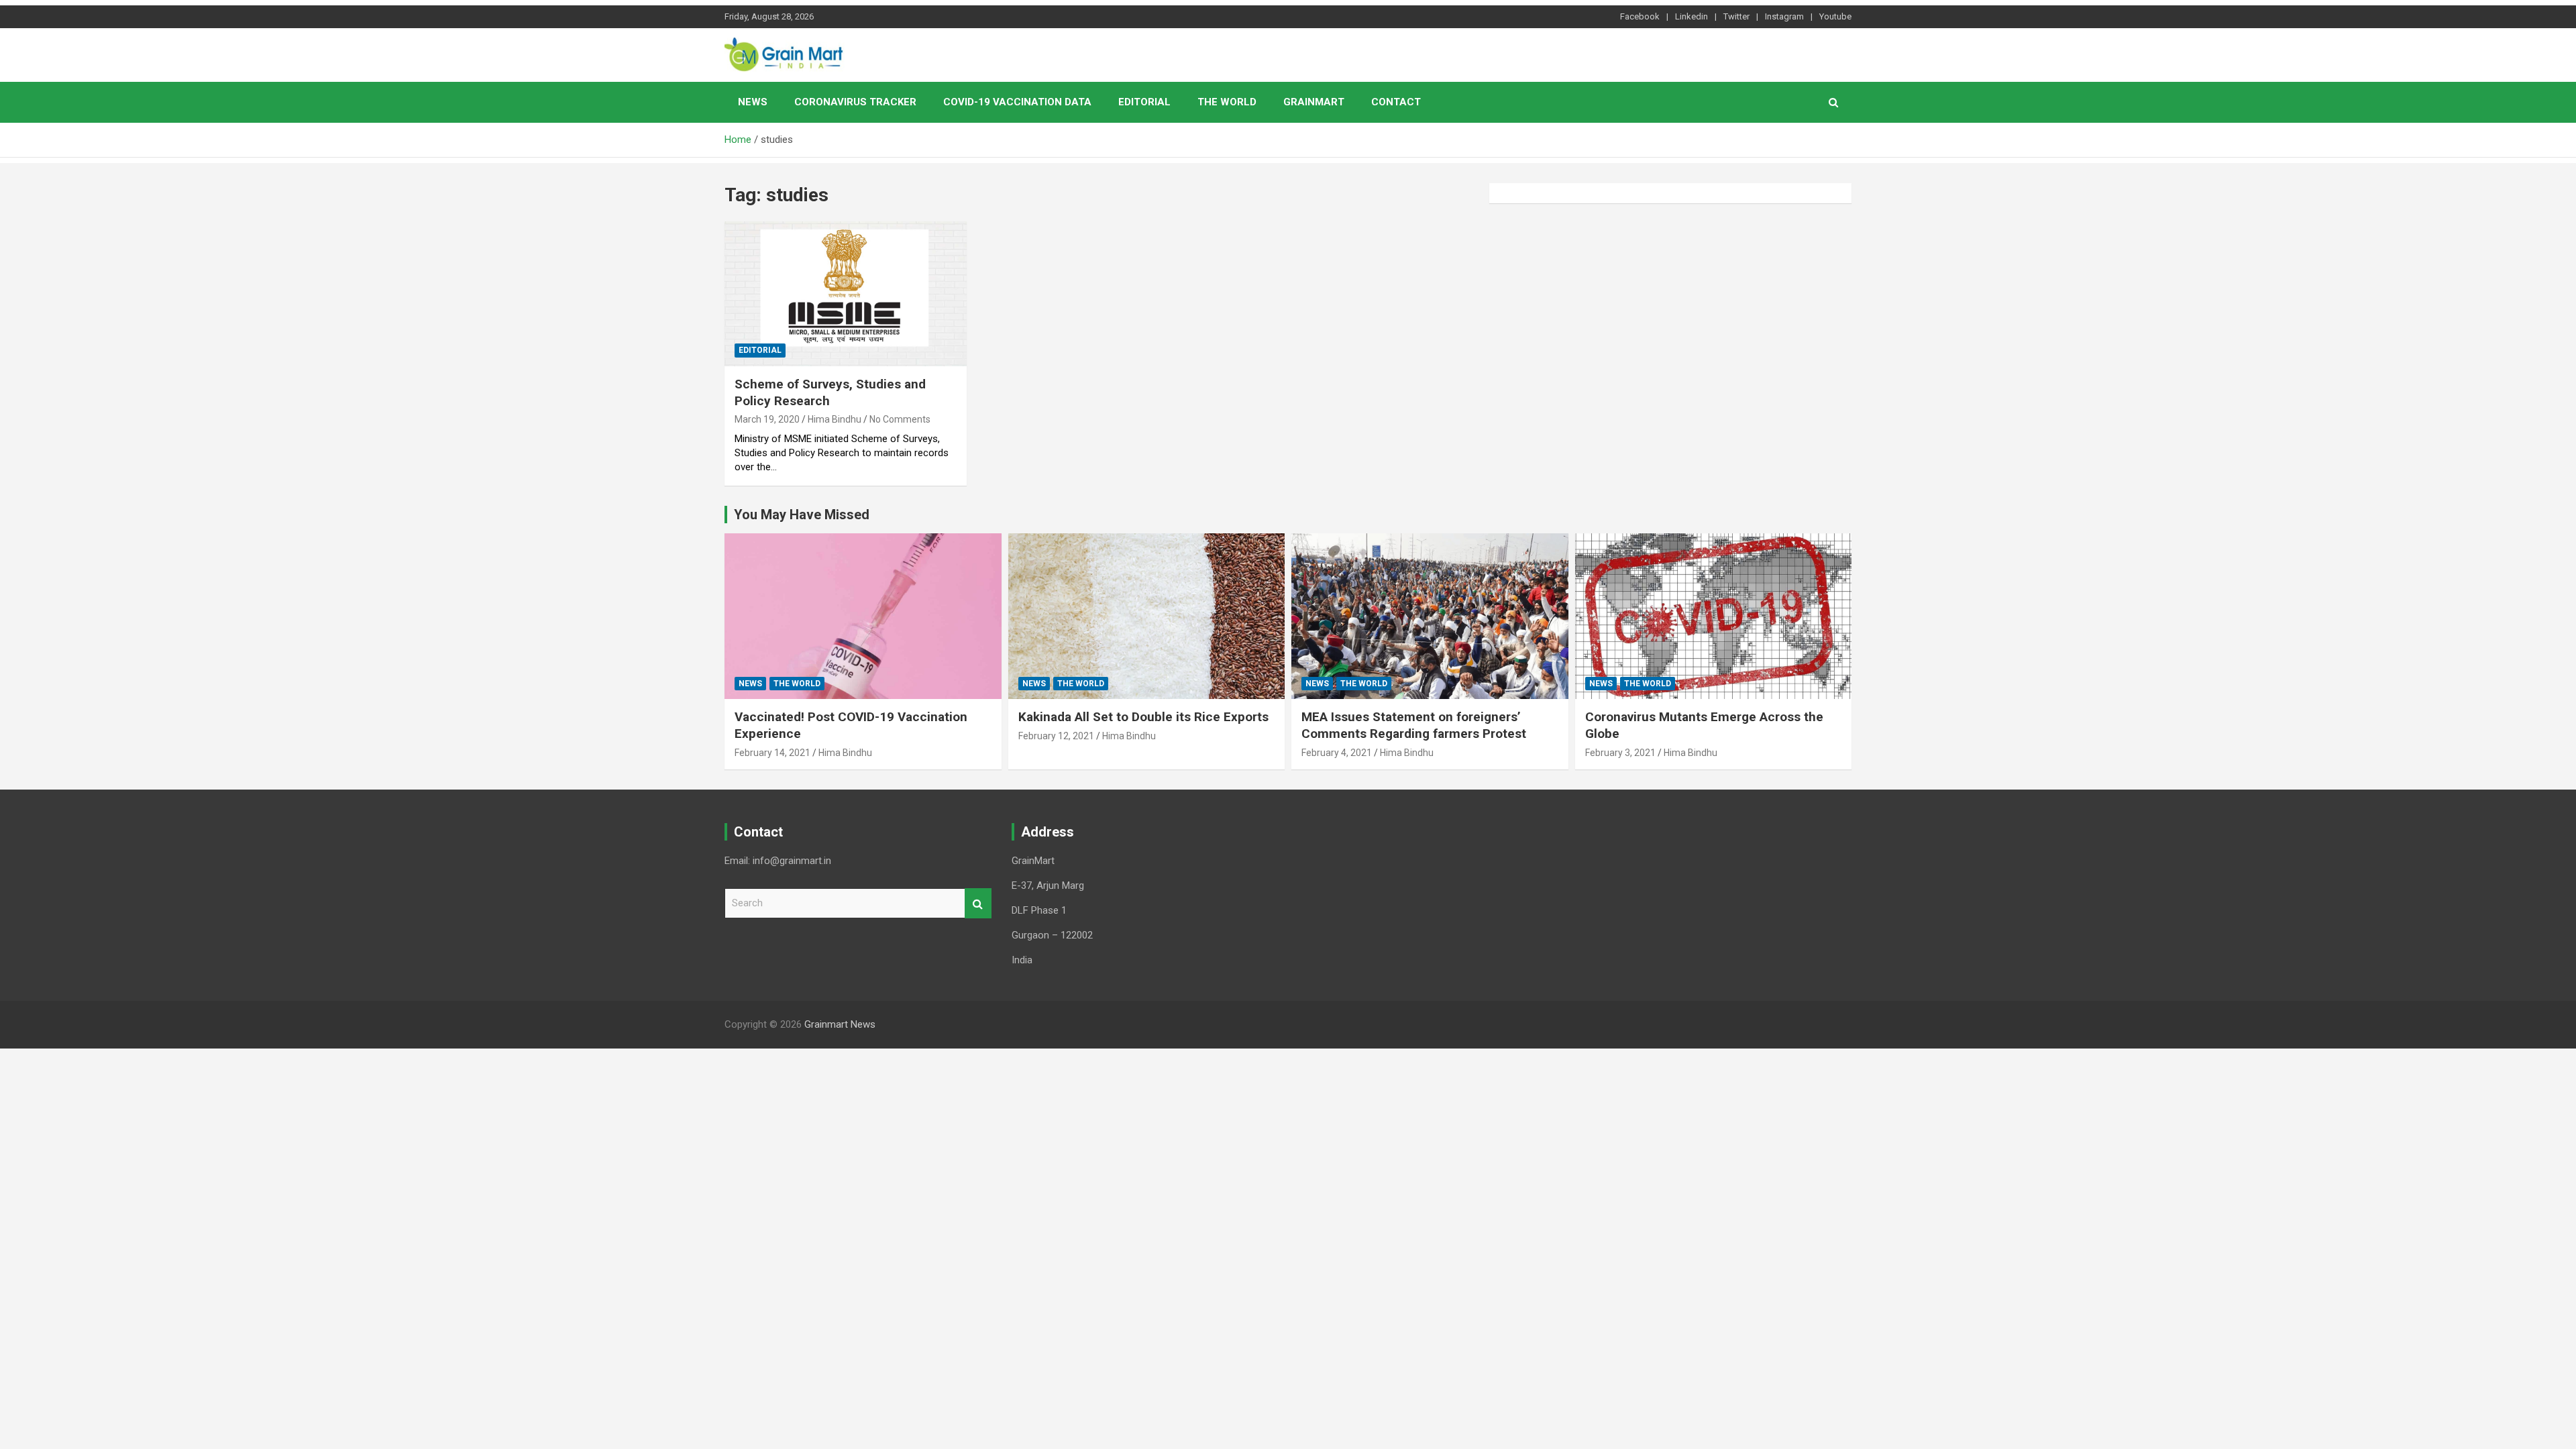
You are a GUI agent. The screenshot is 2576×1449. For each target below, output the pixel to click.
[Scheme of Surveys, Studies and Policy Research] (846, 294)
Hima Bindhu (835, 419)
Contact (1396, 102)
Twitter (1736, 16)
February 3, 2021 (1620, 753)
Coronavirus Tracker (855, 102)
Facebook (1640, 16)
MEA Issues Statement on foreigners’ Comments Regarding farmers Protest (1414, 725)
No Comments (900, 419)
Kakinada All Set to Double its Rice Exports (1143, 717)
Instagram (1784, 16)
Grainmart (1314, 102)
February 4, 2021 (1337, 753)
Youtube (1835, 16)
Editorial (1144, 102)
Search (978, 903)
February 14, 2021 (772, 753)
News (753, 102)
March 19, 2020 (767, 419)
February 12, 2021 (1056, 736)
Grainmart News (840, 1024)
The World (1227, 102)
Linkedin (1692, 16)
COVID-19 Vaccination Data (1017, 102)
